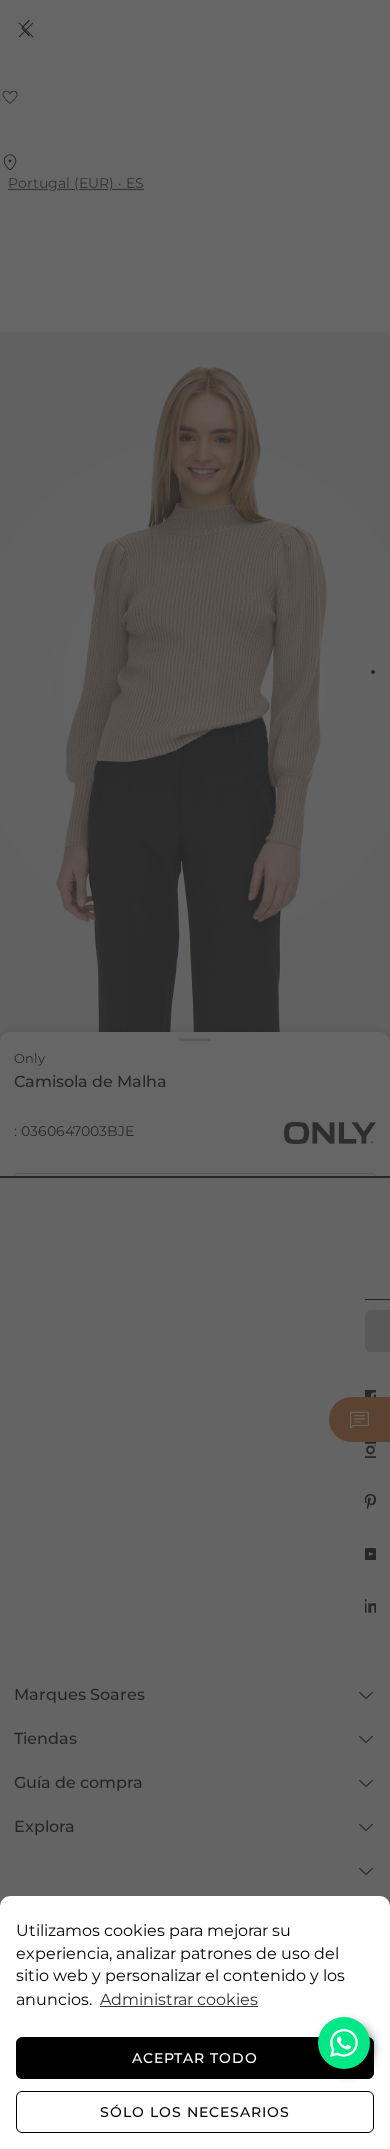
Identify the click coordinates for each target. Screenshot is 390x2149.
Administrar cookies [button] (179, 1999)
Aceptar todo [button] (195, 2058)
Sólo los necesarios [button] (195, 2112)
